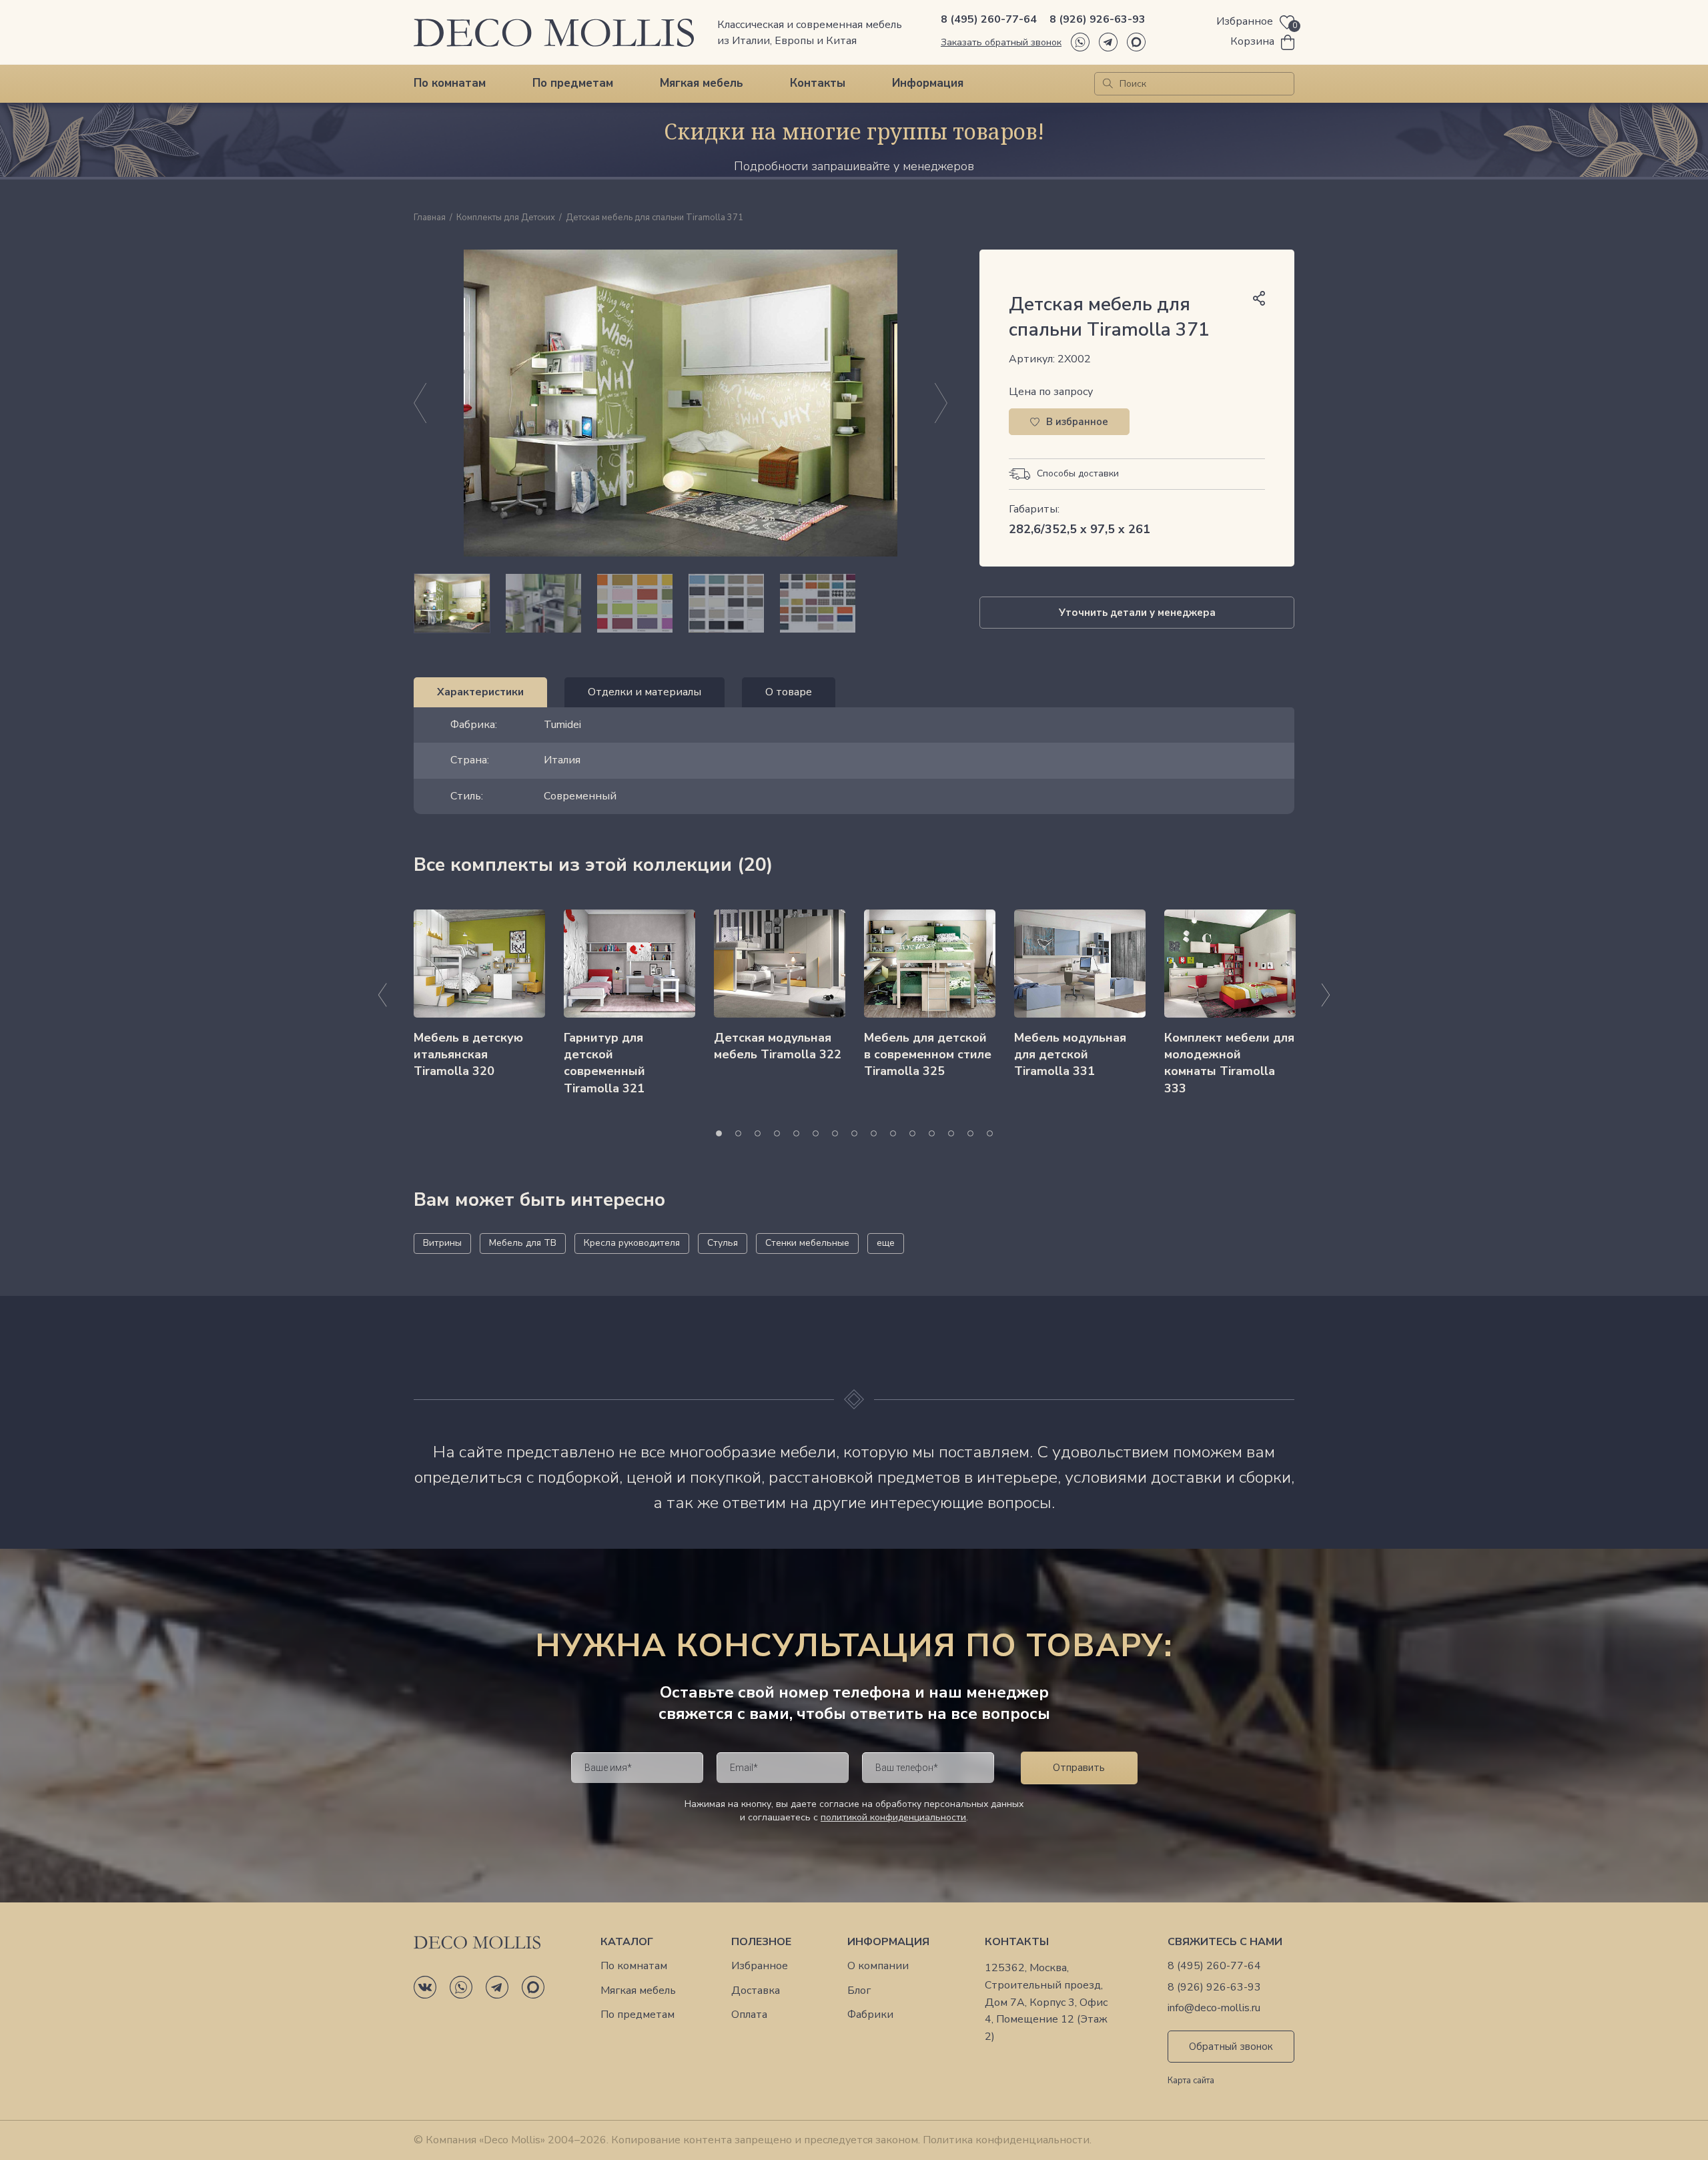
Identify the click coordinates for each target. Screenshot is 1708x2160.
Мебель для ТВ (523, 1243)
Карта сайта (1191, 2081)
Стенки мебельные (807, 1243)
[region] (681, 603)
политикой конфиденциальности (893, 1817)
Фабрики (870, 2015)
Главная (430, 218)
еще (886, 1243)
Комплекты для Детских (506, 218)
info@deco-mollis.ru (1214, 2008)
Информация (928, 83)
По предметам (573, 83)
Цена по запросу (1051, 392)
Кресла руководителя (632, 1243)
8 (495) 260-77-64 (989, 19)
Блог (859, 1991)
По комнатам (450, 83)
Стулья (723, 1243)
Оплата (749, 2015)
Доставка (756, 1991)
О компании (878, 1966)
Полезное (761, 1942)
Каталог (627, 1942)
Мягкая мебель (702, 83)
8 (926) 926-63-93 (1098, 19)
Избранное (760, 1966)
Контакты (818, 83)
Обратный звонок (1231, 2047)
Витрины (442, 1243)
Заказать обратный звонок (1001, 42)
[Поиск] (1108, 84)
